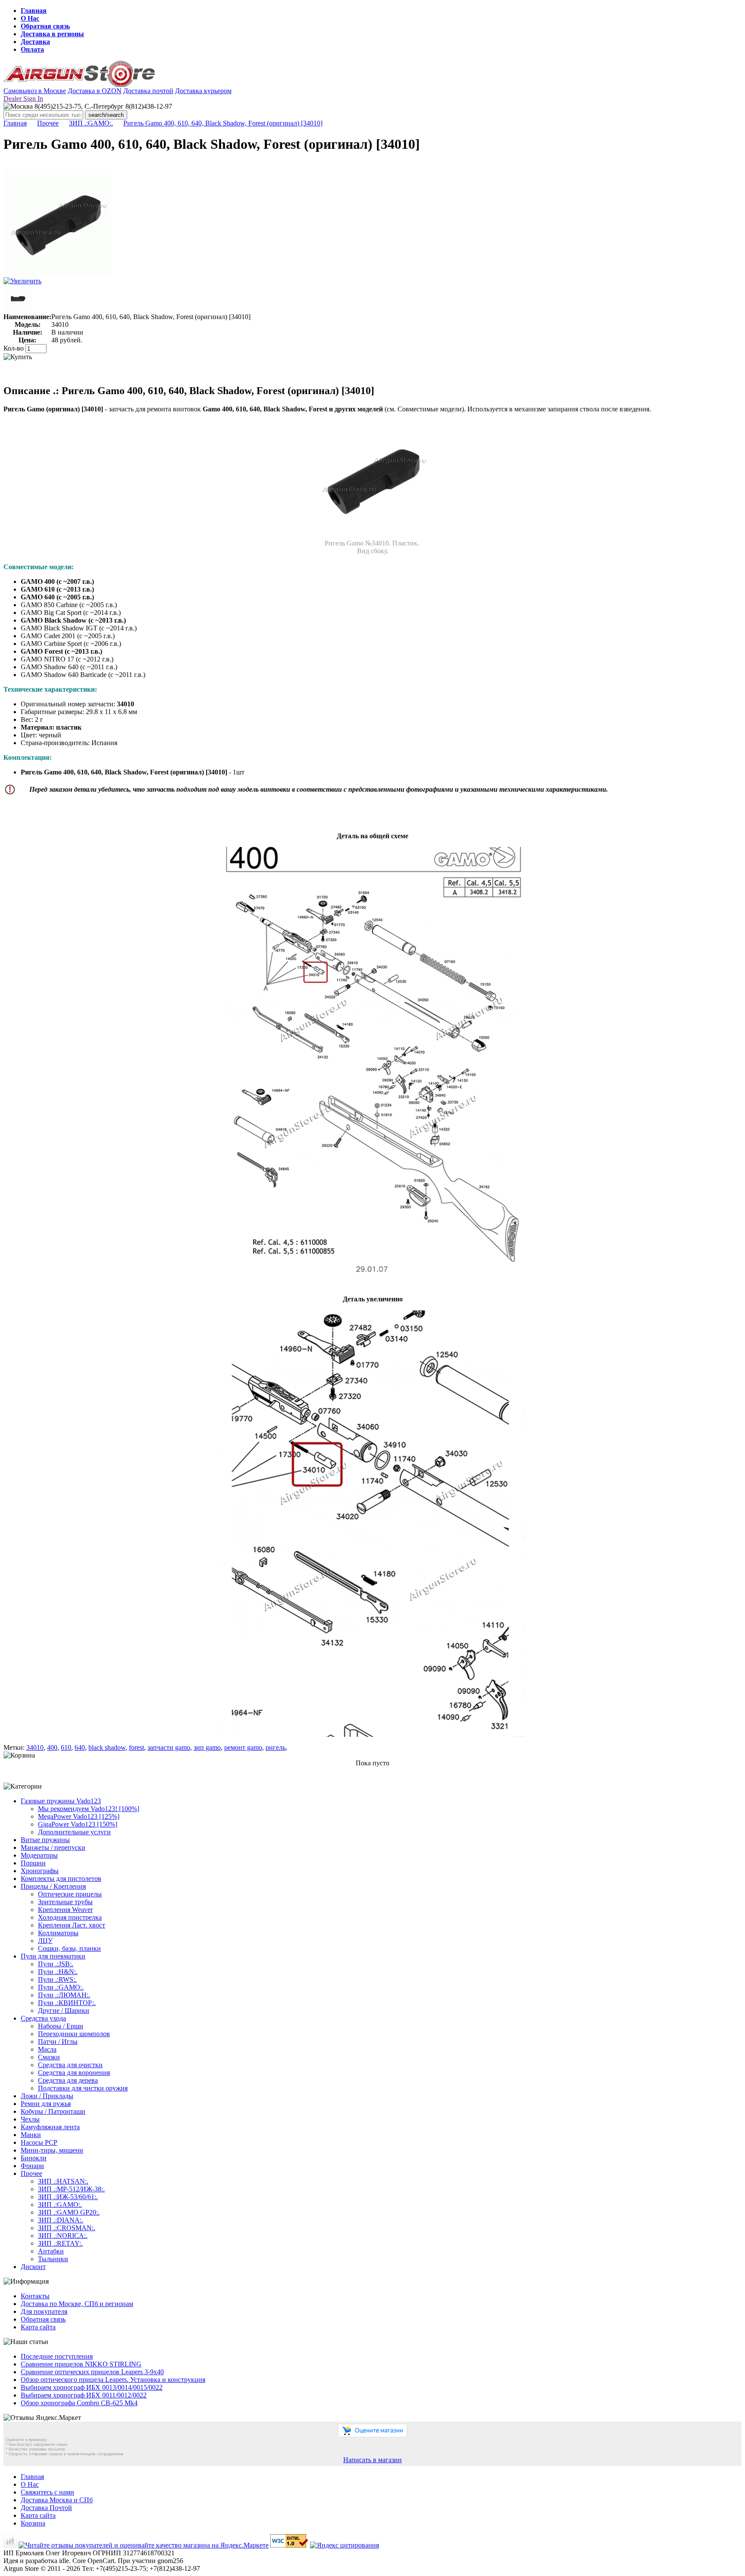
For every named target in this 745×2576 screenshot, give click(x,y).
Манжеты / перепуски (53, 1847)
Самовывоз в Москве (35, 91)
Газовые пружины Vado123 (61, 1801)
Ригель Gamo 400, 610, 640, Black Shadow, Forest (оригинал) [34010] (223, 123)
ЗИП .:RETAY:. (60, 2243)
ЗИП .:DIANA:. (61, 2220)
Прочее (48, 123)
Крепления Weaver (65, 1910)
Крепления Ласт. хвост (72, 1925)
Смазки (49, 2057)
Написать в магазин (372, 2460)
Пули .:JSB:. (56, 1964)
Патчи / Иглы (58, 2042)
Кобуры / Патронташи (53, 2111)
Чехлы (30, 2119)
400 (52, 1747)
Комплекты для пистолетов (61, 1879)
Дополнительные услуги (74, 1832)
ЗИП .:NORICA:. (63, 2236)
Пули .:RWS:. (57, 1979)
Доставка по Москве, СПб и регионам (77, 2304)
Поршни (33, 1863)
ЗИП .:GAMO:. (91, 123)
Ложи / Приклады (47, 2096)
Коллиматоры (58, 1933)
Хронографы (40, 1871)
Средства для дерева (68, 2080)
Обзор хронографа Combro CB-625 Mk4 (79, 2403)
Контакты (35, 2296)
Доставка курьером (203, 91)
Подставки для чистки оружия (83, 2088)
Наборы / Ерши (61, 2026)
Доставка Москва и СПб (57, 2500)
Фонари (32, 2166)
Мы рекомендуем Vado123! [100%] (89, 1809)
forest (136, 1747)
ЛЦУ (45, 1941)
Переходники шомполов (74, 2034)
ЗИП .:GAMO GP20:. (69, 2212)
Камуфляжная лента (50, 2127)
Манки (31, 2135)
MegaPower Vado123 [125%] (79, 1816)
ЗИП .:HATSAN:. (63, 2181)
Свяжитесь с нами (47, 2492)
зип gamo (207, 1747)
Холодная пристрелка (70, 1917)
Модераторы (39, 1855)
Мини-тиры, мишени (52, 2150)
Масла (47, 2049)
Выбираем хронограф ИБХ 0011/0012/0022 (84, 2395)
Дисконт (33, 2267)
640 (80, 1747)
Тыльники (53, 2259)
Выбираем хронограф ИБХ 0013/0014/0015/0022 (92, 2387)
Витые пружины (45, 1840)
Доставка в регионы (52, 34)
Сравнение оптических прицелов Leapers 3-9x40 (92, 2372)
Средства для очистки (70, 2065)
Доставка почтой (148, 91)
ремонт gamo (243, 1747)
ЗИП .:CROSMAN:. (67, 2228)
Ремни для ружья (46, 2104)
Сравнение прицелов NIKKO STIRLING (81, 2364)
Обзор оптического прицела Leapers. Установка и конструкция (113, 2380)
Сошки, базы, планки (69, 1948)
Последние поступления (57, 2356)
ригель (275, 1747)
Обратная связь (45, 26)
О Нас (30, 18)
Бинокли (34, 2158)
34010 (35, 1747)
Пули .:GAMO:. (61, 1987)
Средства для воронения (74, 2073)
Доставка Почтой (46, 2508)
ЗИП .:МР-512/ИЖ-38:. (71, 2189)
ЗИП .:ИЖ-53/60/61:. (68, 2197)
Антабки (51, 2251)
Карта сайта (38, 2327)
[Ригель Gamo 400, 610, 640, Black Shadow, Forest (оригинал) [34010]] (57, 275)
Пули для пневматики (53, 1956)
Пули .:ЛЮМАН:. (64, 1995)
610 (66, 1747)
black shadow (107, 1747)
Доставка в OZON (95, 91)
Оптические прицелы (70, 1894)
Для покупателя (44, 2311)
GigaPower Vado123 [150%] (78, 1824)
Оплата (32, 49)
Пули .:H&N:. (58, 1972)
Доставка (35, 42)
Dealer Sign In (23, 99)
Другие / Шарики (64, 2010)
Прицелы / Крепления (53, 1886)
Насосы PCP (39, 2142)
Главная (34, 11)
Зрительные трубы (65, 1902)
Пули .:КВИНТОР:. (67, 2003)
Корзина (33, 2523)
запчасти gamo (169, 1747)
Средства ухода (43, 2018)
